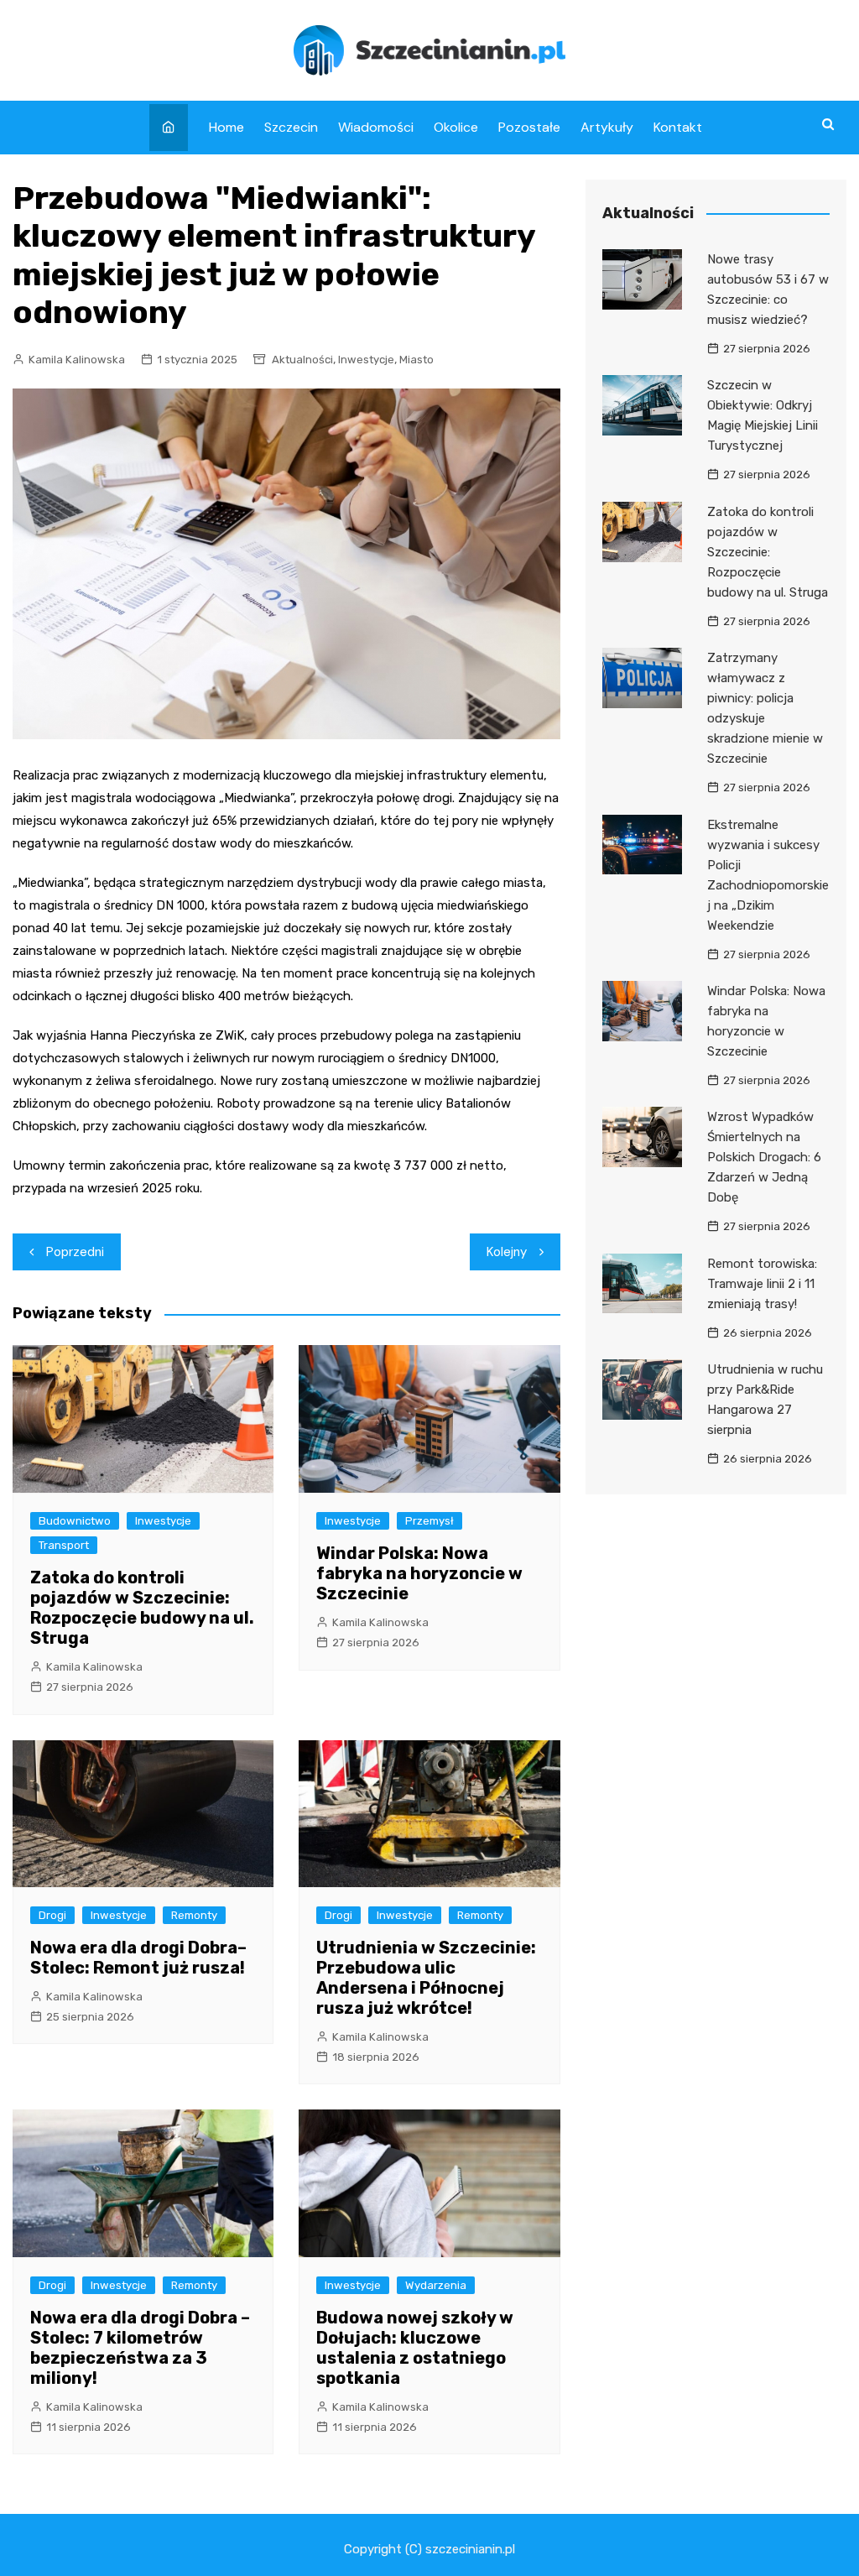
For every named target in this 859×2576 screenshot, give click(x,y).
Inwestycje (366, 360)
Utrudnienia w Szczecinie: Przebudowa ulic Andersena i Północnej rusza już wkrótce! (426, 1978)
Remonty (194, 1915)
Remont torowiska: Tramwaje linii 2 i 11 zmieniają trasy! (762, 1284)
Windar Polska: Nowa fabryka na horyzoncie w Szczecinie (419, 1573)
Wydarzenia (436, 2285)
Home (226, 127)
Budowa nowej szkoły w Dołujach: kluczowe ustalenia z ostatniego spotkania (415, 2348)
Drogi (52, 1915)
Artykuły (607, 127)
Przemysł (429, 1521)
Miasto (416, 360)
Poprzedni (75, 1252)
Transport (64, 1545)
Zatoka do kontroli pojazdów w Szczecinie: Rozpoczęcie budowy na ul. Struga (142, 1608)
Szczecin (291, 127)
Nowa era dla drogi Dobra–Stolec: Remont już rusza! (138, 1958)
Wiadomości (376, 127)
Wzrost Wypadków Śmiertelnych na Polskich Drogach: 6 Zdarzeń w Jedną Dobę (764, 1157)
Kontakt (678, 127)
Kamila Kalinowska (77, 360)
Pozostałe (529, 127)
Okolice (456, 127)
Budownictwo (75, 1521)
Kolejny (507, 1252)
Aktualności (302, 360)
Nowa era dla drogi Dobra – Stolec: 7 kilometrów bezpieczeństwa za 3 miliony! (140, 2348)
